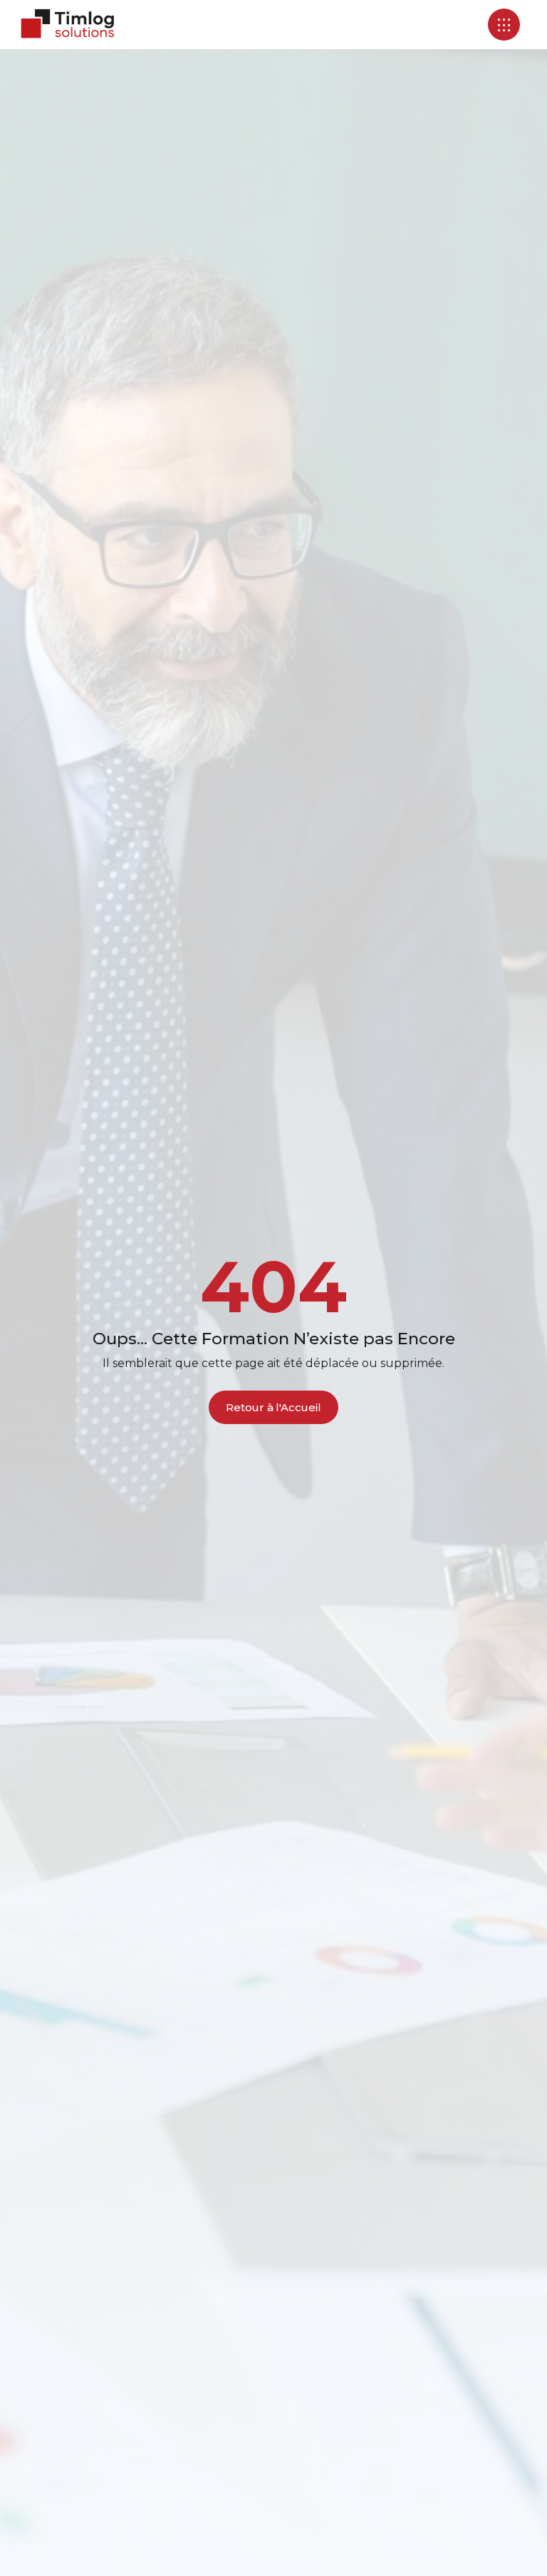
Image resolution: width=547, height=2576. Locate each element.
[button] (504, 25)
